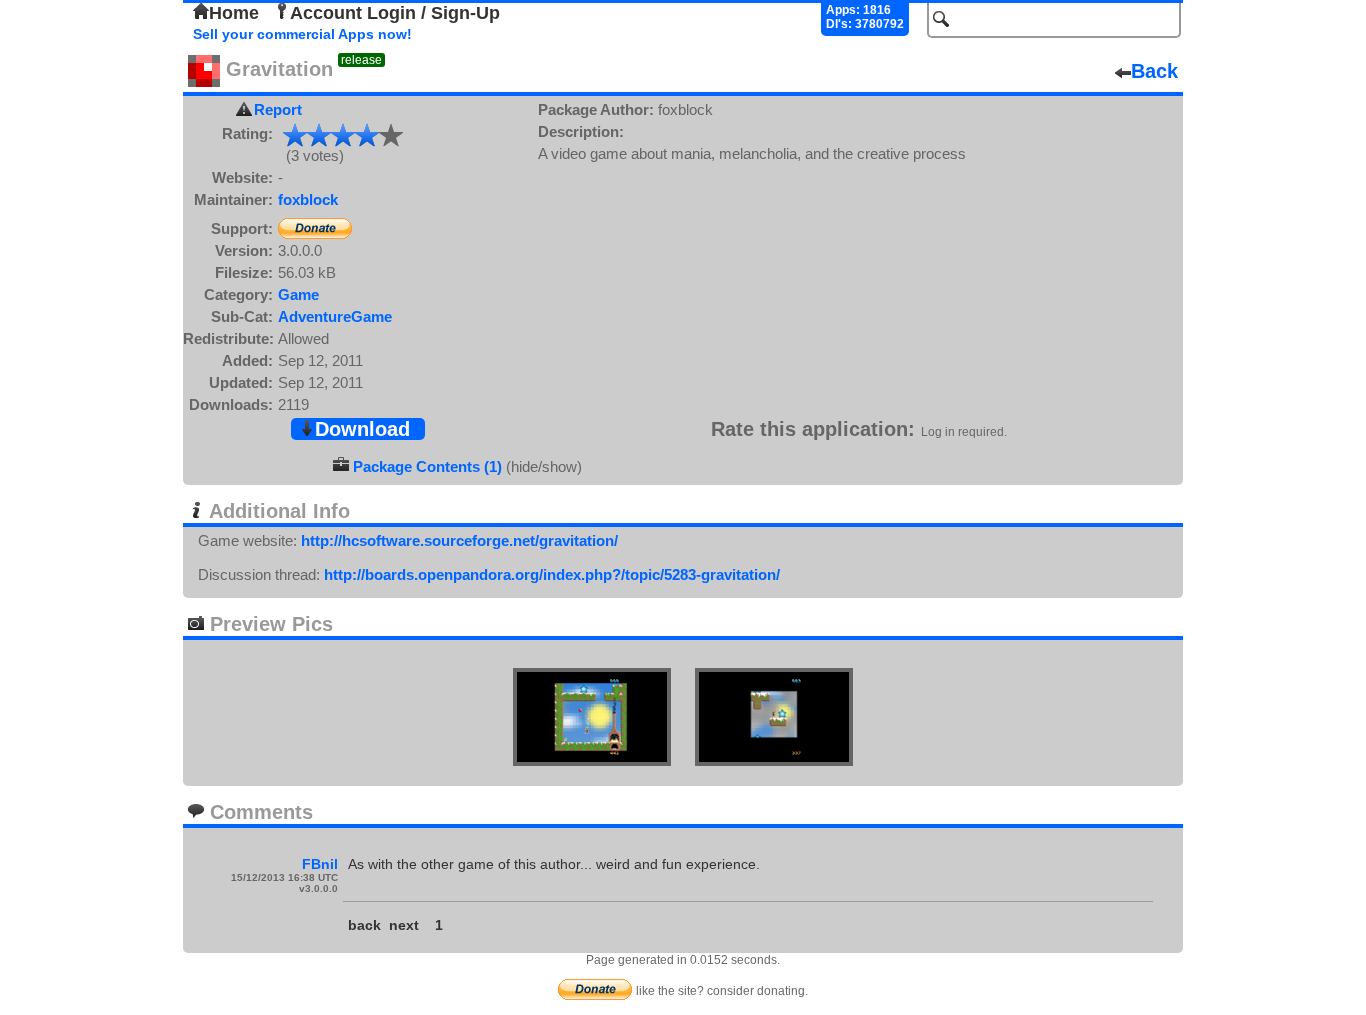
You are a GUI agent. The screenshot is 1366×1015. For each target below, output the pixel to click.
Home (234, 13)
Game (298, 294)
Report (278, 109)
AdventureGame (335, 316)
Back (1154, 71)
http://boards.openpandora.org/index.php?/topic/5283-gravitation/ (552, 574)
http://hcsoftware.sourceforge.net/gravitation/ (459, 540)
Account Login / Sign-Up (395, 13)
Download (362, 429)
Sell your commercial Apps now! (302, 34)
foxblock (308, 199)
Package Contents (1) (427, 466)
